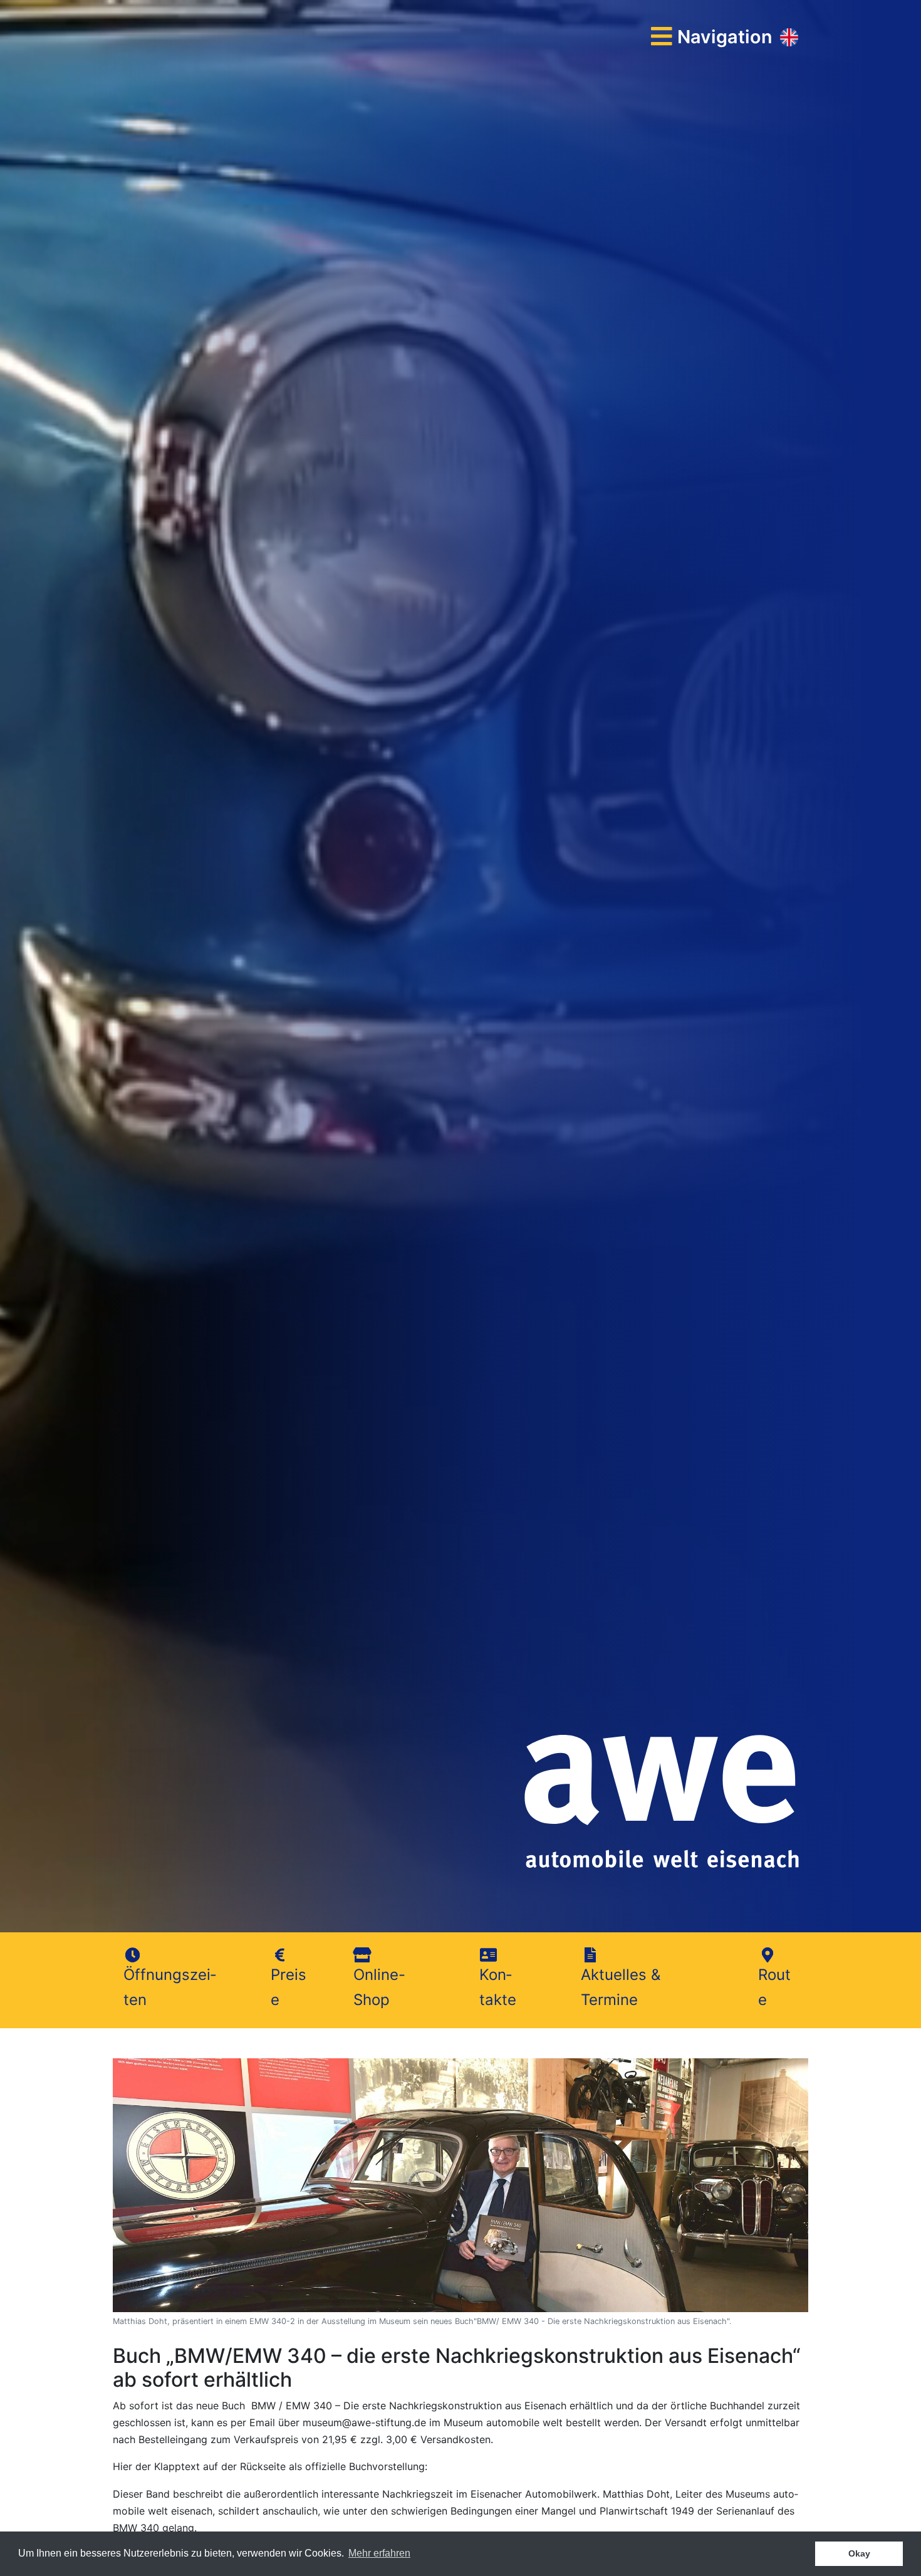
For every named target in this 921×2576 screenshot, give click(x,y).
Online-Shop (379, 1987)
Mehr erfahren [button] (379, 2553)
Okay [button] (859, 2553)
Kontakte (498, 1987)
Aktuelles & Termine (621, 1987)
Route (774, 1987)
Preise (289, 1987)
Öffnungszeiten (170, 1987)
